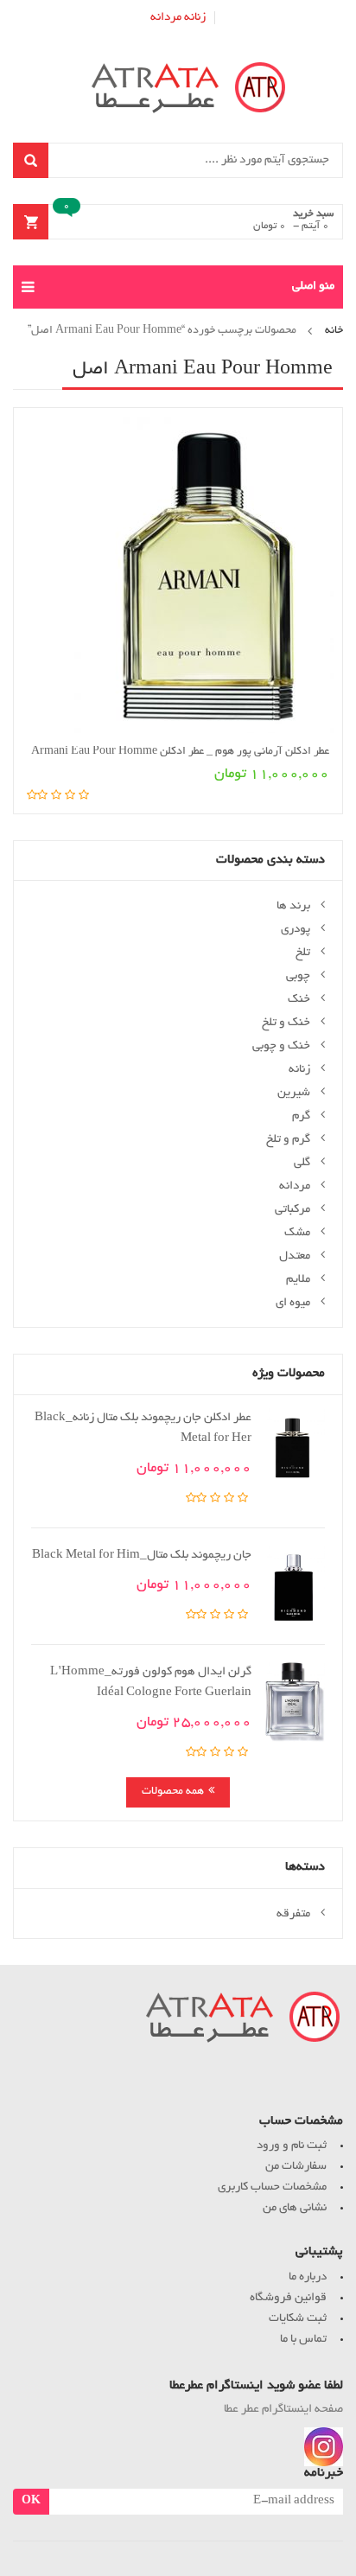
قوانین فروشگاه (288, 2298)
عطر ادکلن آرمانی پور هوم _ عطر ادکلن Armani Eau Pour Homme (180, 752)
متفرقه (293, 1914)
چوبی (298, 976)
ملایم (298, 1280)
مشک (297, 1233)
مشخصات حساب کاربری (272, 2187)
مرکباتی (292, 1210)
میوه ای (293, 1303)
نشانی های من (295, 2208)
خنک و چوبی (281, 1046)
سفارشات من (296, 2167)
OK (31, 2502)
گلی (302, 1163)
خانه (334, 331)
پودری (296, 930)
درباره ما (308, 2277)
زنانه (195, 18)
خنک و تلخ (286, 1023)
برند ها (293, 906)
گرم (301, 1116)
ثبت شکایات (298, 2319)
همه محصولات (173, 1792)
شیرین (294, 1093)
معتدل (295, 1256)
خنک (299, 1000)
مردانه (166, 18)
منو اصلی (313, 287)
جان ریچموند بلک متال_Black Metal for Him (142, 1556)
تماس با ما (303, 2340)
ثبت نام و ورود (292, 2146)
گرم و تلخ (288, 1140)
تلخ (303, 953)
